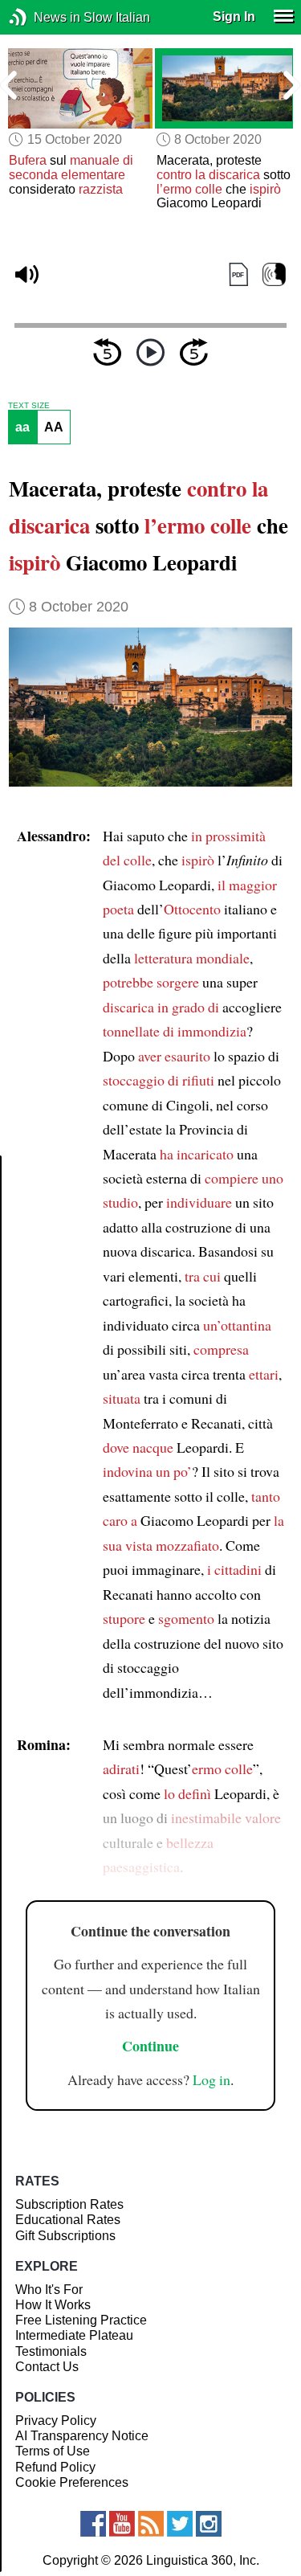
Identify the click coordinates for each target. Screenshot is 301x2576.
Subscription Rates (69, 2204)
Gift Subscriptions (65, 2236)
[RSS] (151, 2524)
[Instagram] (209, 2524)
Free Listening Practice (81, 2320)
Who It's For (49, 2290)
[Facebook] (93, 2524)
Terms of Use (53, 2451)
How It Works (53, 2305)
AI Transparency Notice (82, 2436)
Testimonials (51, 2351)
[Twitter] (180, 2524)
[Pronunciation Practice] (274, 274)
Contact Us (47, 2367)
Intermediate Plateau (74, 2335)
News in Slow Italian (42, 17)
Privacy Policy (56, 2421)
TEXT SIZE (29, 406)
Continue (150, 2046)
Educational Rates (68, 2220)
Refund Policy (55, 2467)
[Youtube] (122, 2524)
